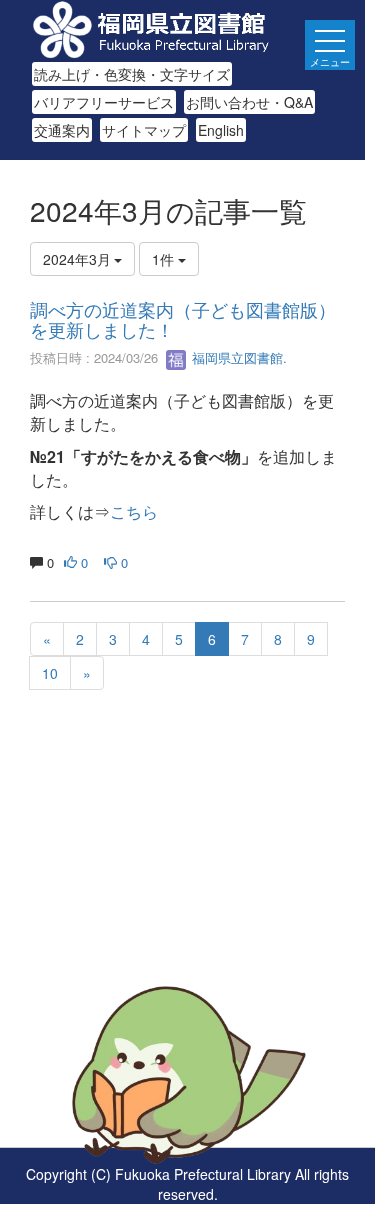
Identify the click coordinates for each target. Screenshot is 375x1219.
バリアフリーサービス (104, 102)
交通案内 (62, 130)
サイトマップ (144, 130)
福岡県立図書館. (237, 357)
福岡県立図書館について (107, 956)
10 (50, 673)
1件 (165, 259)
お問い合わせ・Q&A (249, 102)
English (221, 130)
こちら (134, 511)
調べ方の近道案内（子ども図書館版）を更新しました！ (183, 319)
